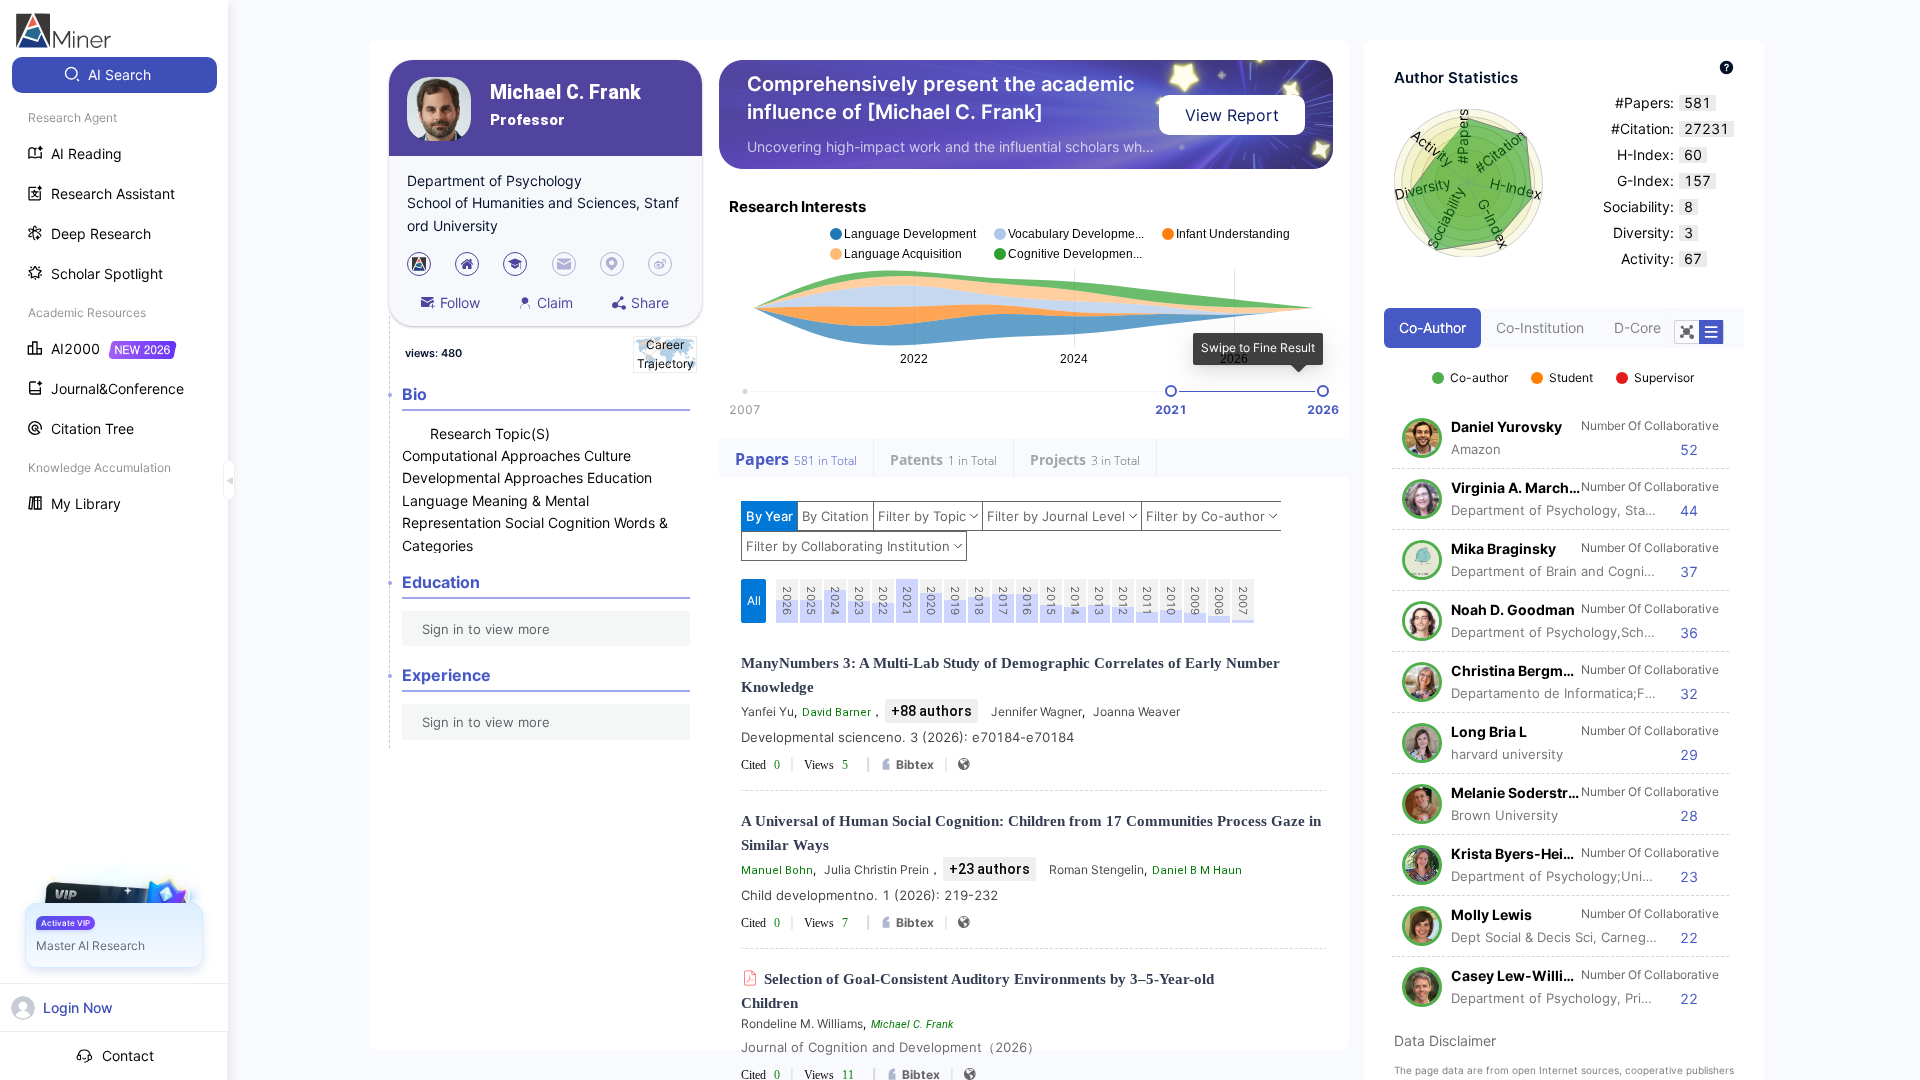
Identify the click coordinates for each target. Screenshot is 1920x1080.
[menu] (114, 291)
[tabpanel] (1564, 678)
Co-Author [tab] (1432, 327)
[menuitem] (114, 75)
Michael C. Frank (565, 92)
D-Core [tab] (1637, 327)
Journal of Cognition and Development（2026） (890, 1047)
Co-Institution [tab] (1540, 327)
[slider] (1171, 391)
